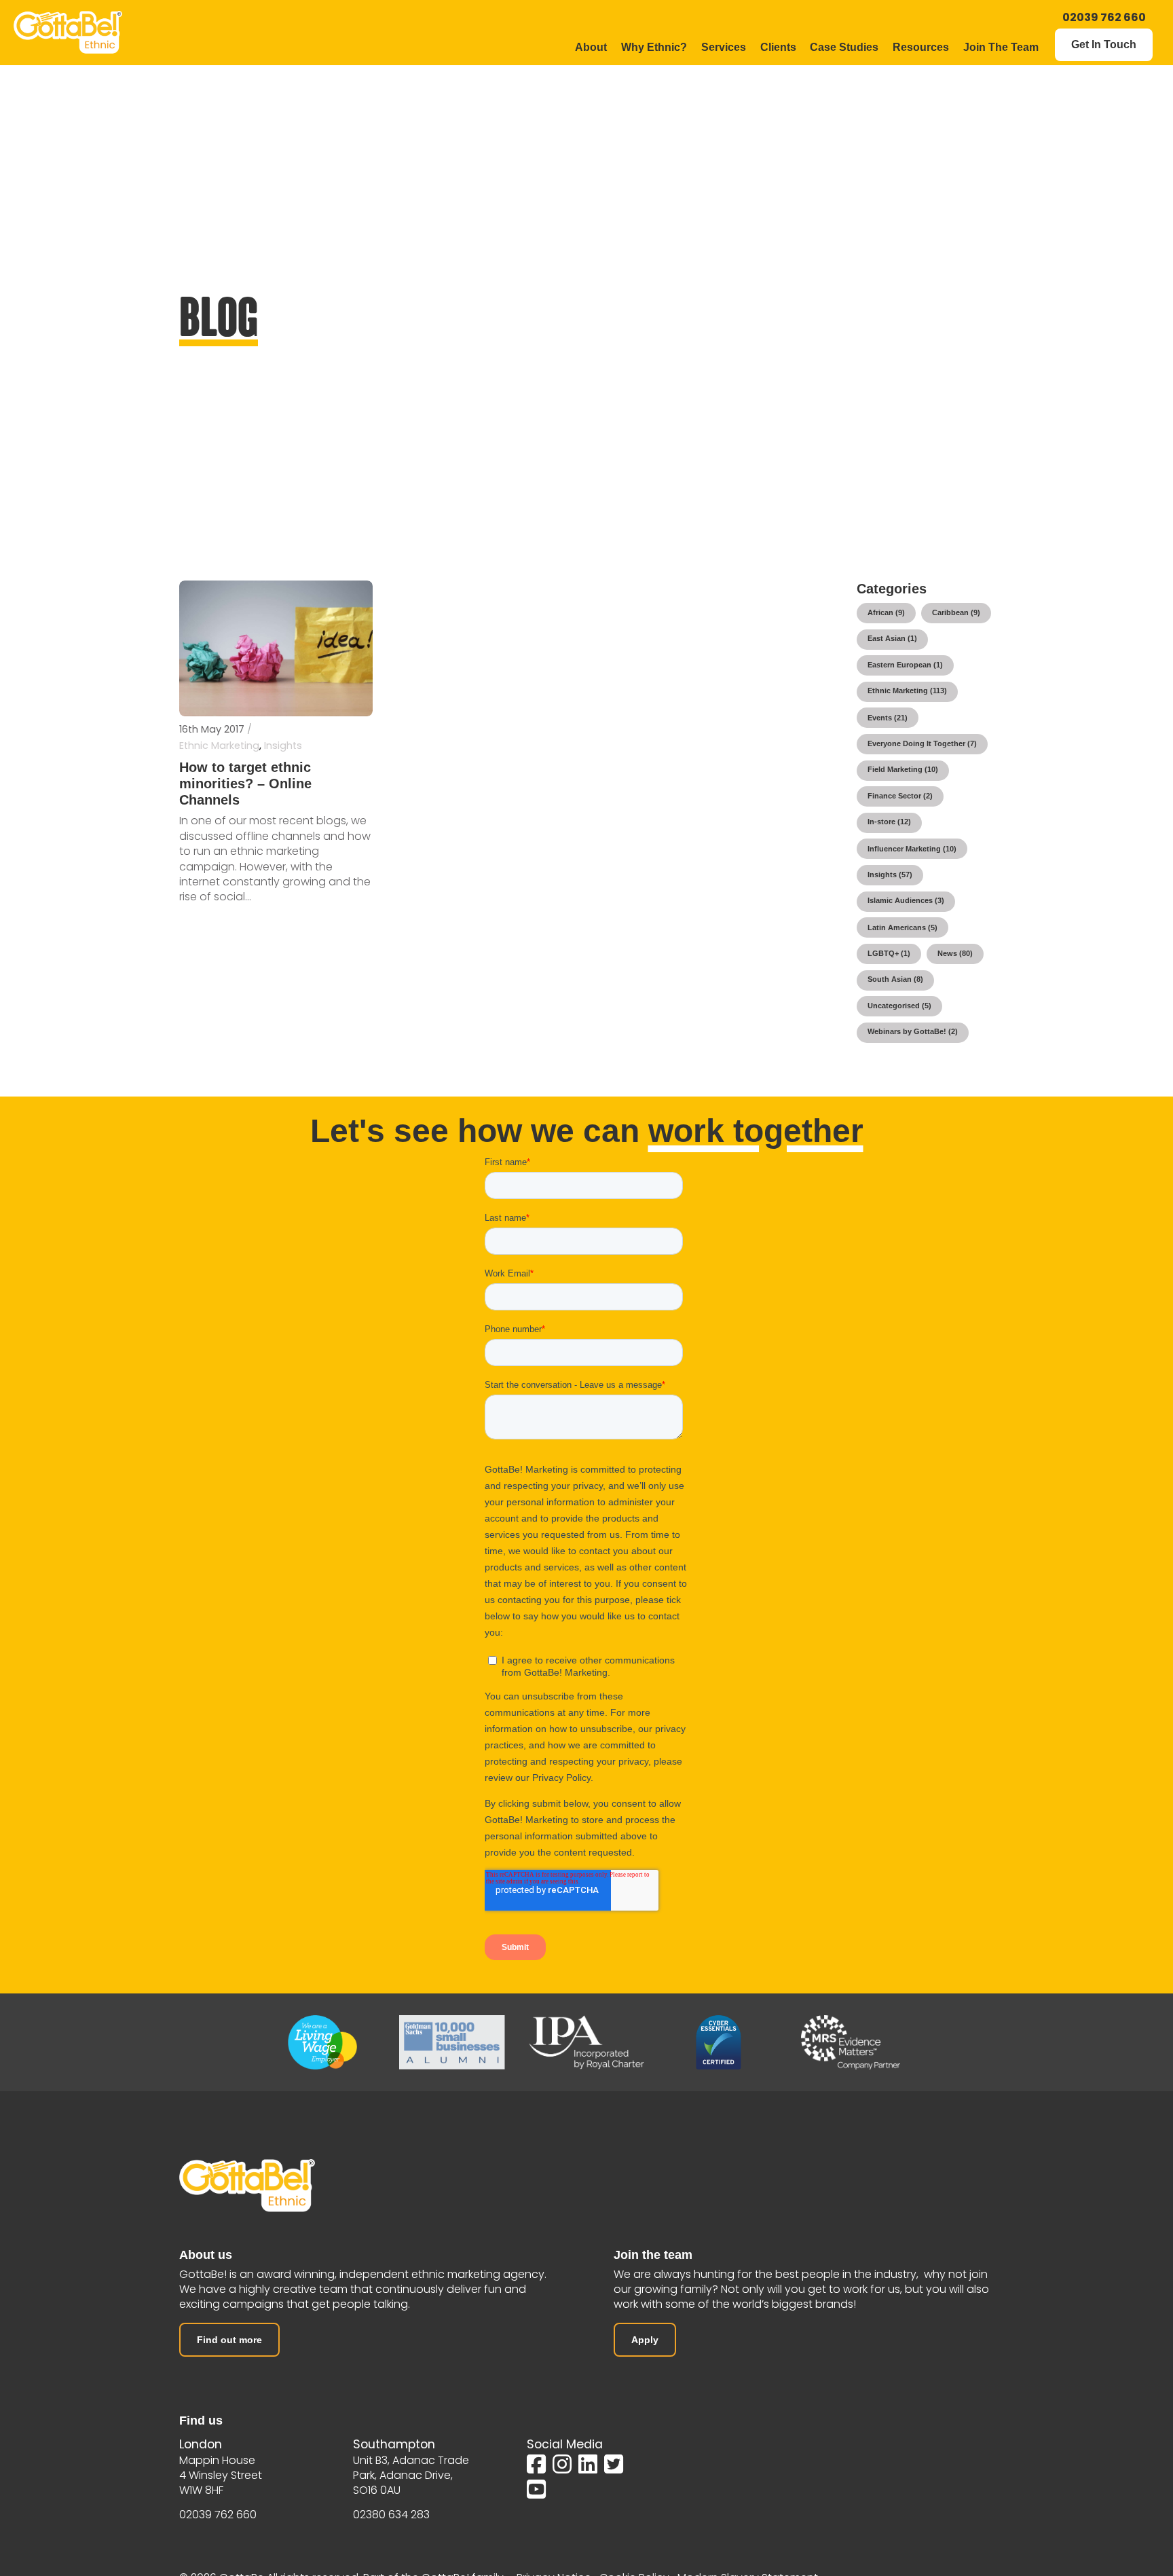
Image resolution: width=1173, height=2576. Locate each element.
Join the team (653, 2255)
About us (206, 2255)
